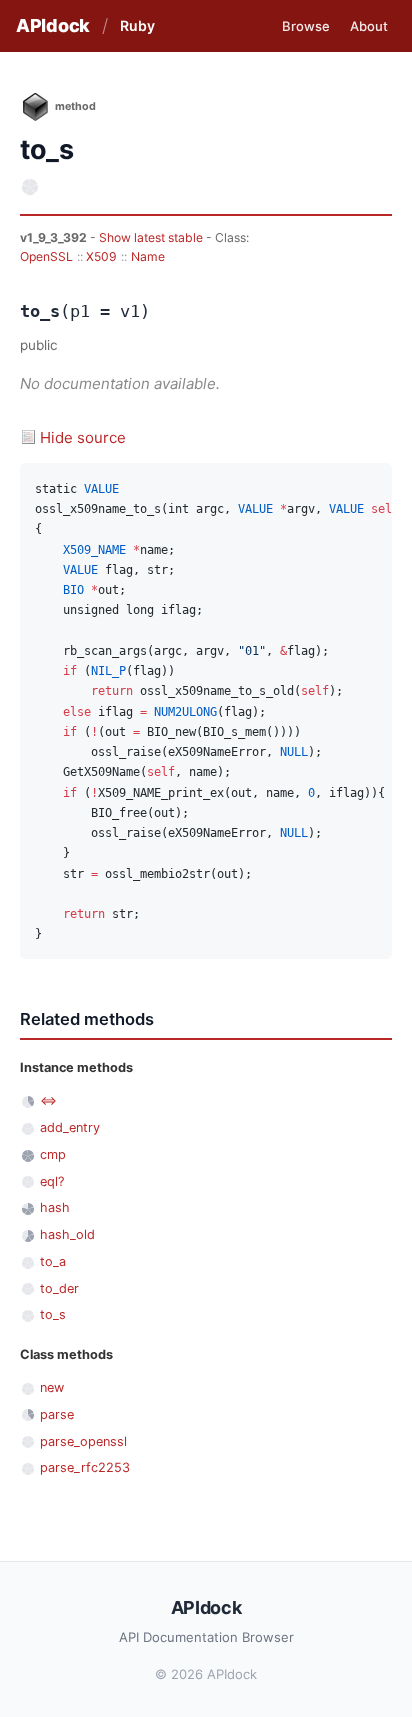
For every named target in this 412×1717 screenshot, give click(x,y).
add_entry (70, 1127)
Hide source (83, 437)
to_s (53, 1314)
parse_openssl (83, 1441)
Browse (306, 26)
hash (55, 1207)
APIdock (53, 25)
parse (57, 1414)
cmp (53, 1154)
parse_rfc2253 (85, 1467)
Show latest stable (152, 237)
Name (148, 256)
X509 (101, 256)
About (369, 26)
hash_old (67, 1234)
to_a (53, 1261)
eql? (52, 1181)
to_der (59, 1288)
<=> (48, 1100)
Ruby (137, 25)
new (52, 1387)
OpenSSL (46, 256)
